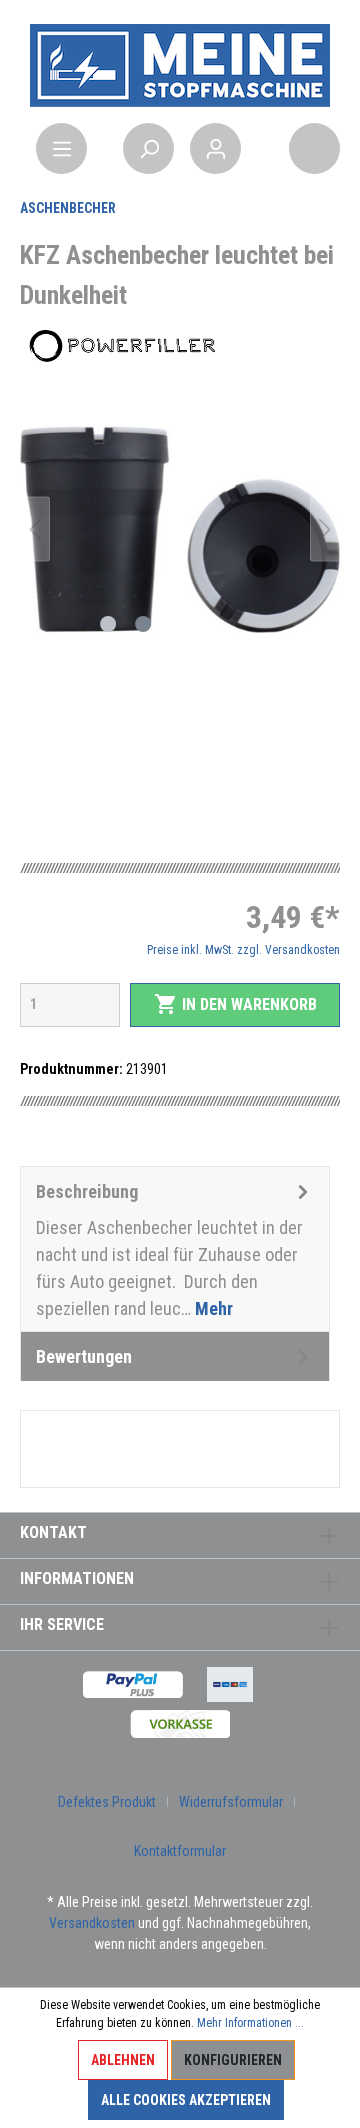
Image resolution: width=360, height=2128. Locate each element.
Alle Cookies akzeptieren (186, 2100)
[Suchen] (148, 148)
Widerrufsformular (231, 1802)
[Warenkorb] (314, 148)
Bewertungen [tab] (84, 1356)
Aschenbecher (68, 208)
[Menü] (61, 148)
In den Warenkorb (235, 1004)
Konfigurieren (233, 2060)
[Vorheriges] (35, 529)
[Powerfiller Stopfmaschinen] (120, 346)
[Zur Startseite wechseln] (180, 64)
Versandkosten (92, 1923)
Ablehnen (123, 2060)
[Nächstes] (325, 529)
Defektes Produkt (107, 1802)
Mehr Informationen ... (250, 2023)
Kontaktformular (180, 1851)
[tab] (175, 1249)
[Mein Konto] (215, 148)
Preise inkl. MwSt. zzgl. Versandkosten (243, 950)
